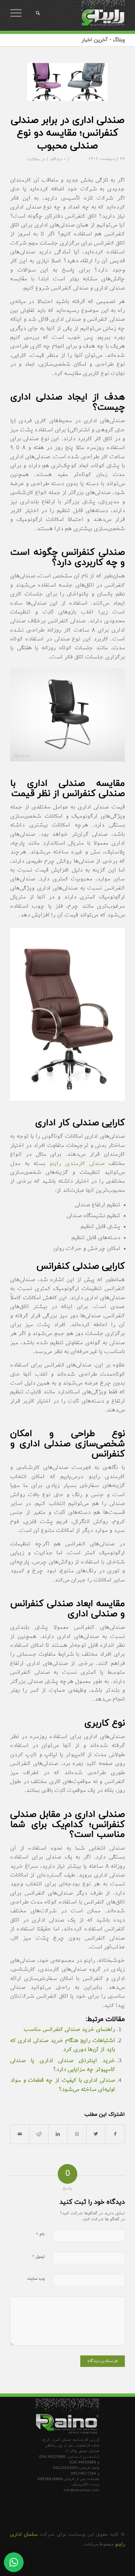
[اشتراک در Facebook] (115, 2134)
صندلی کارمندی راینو (77, 1164)
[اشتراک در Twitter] (96, 2134)
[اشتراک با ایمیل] (20, 2134)
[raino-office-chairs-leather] (67, 82)
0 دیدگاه (58, 160)
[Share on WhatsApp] (77, 2134)
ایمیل (38, 2257)
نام (40, 2234)
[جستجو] (37, 13)
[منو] (18, 13)
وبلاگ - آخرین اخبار (103, 40)
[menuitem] (34, 13)
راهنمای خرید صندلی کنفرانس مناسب (69, 2030)
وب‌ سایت (36, 2279)
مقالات (33, 160)
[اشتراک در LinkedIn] (58, 2134)
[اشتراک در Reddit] (39, 2134)
